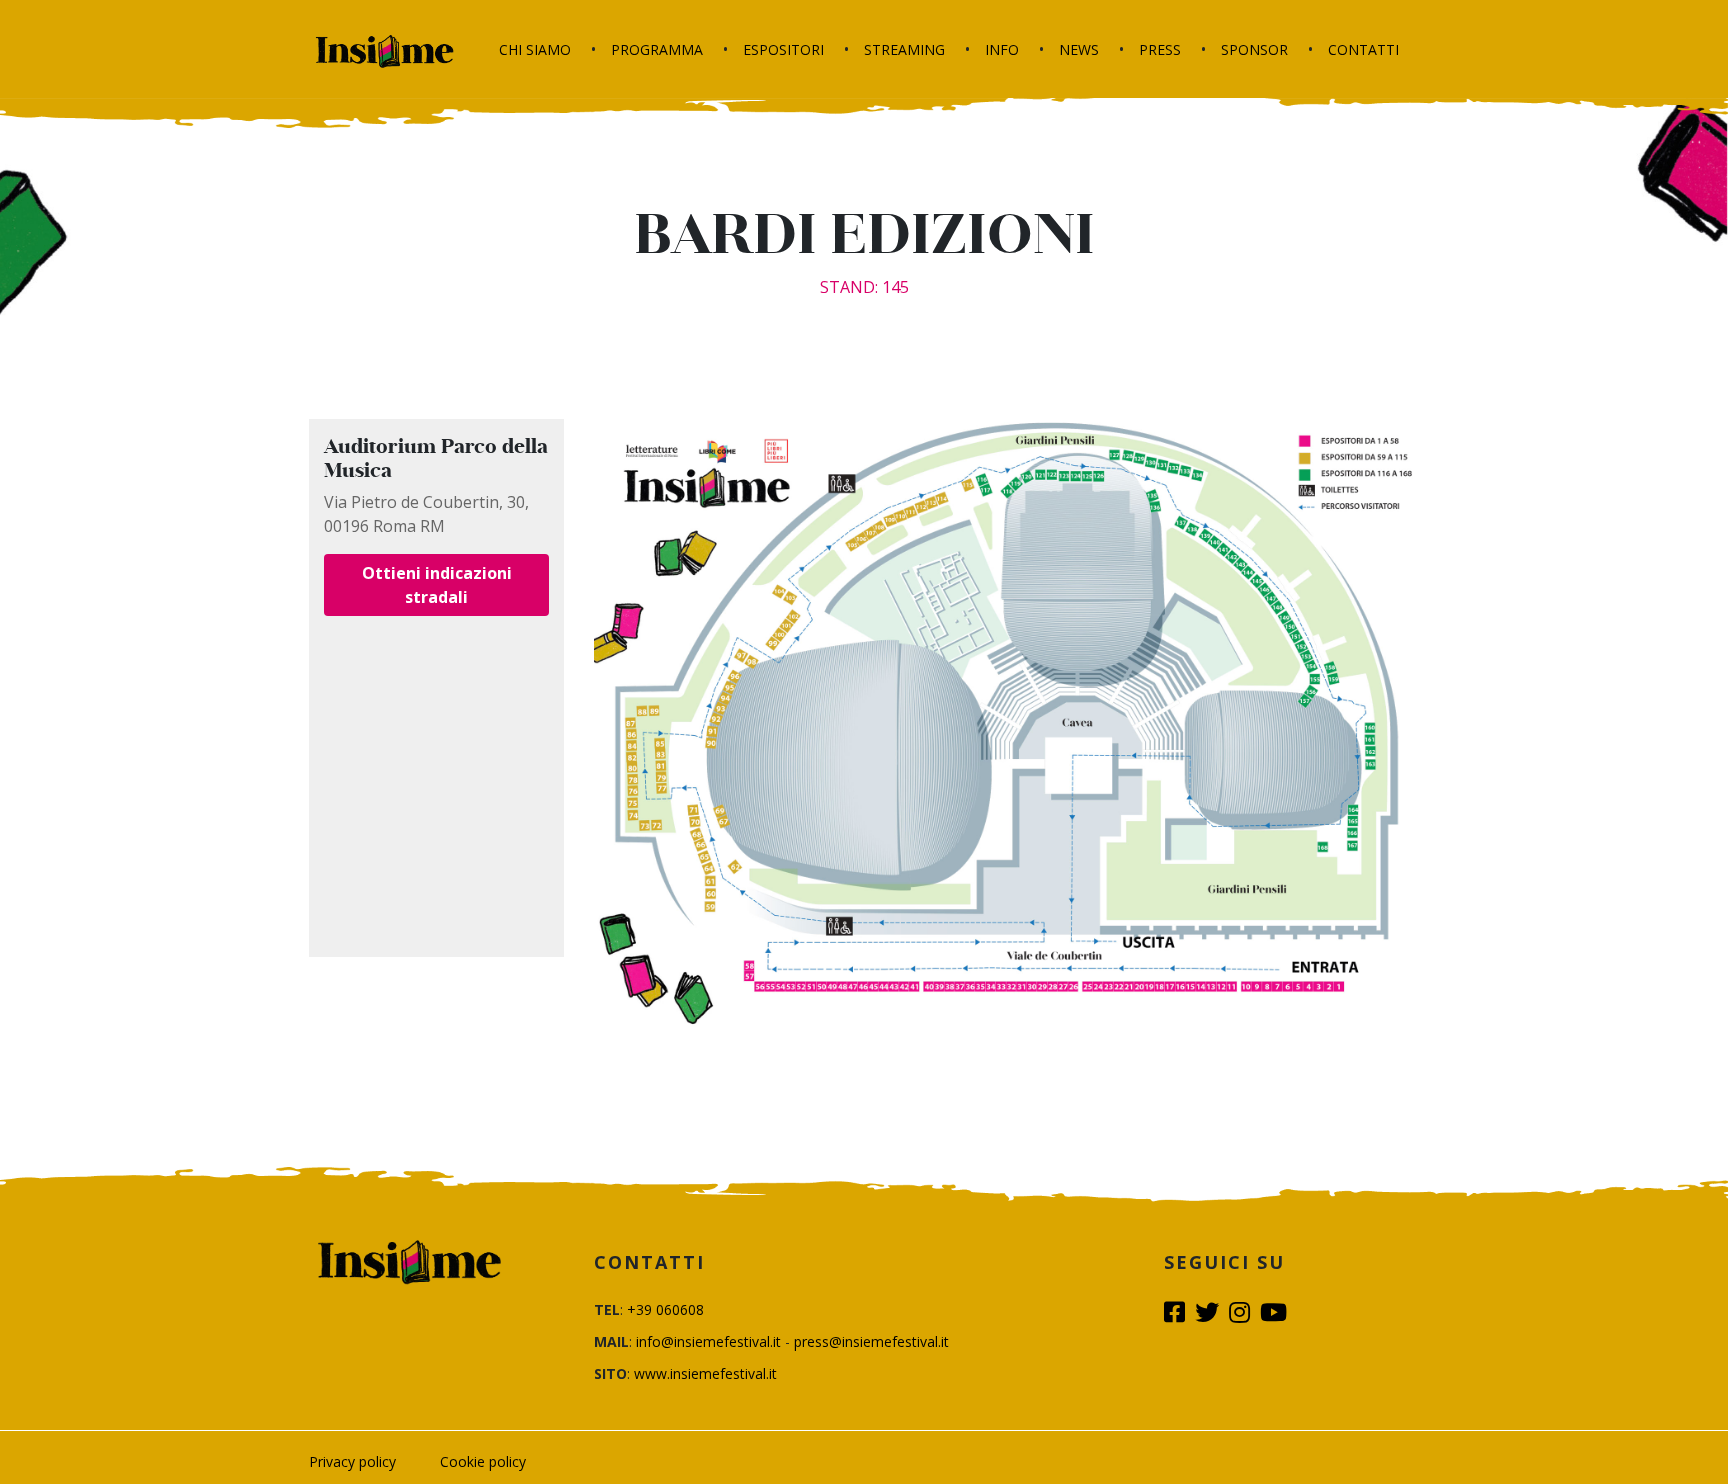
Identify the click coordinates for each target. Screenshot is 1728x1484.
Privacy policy (352, 1461)
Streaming (904, 49)
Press (1160, 49)
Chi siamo (535, 49)
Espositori (783, 49)
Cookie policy (483, 1461)
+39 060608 (665, 1309)
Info (1002, 49)
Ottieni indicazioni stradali (437, 585)
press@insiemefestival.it (871, 1341)
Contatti (1363, 49)
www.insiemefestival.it (705, 1373)
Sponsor (1254, 49)
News (1079, 49)
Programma (657, 49)
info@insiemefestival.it (708, 1341)
